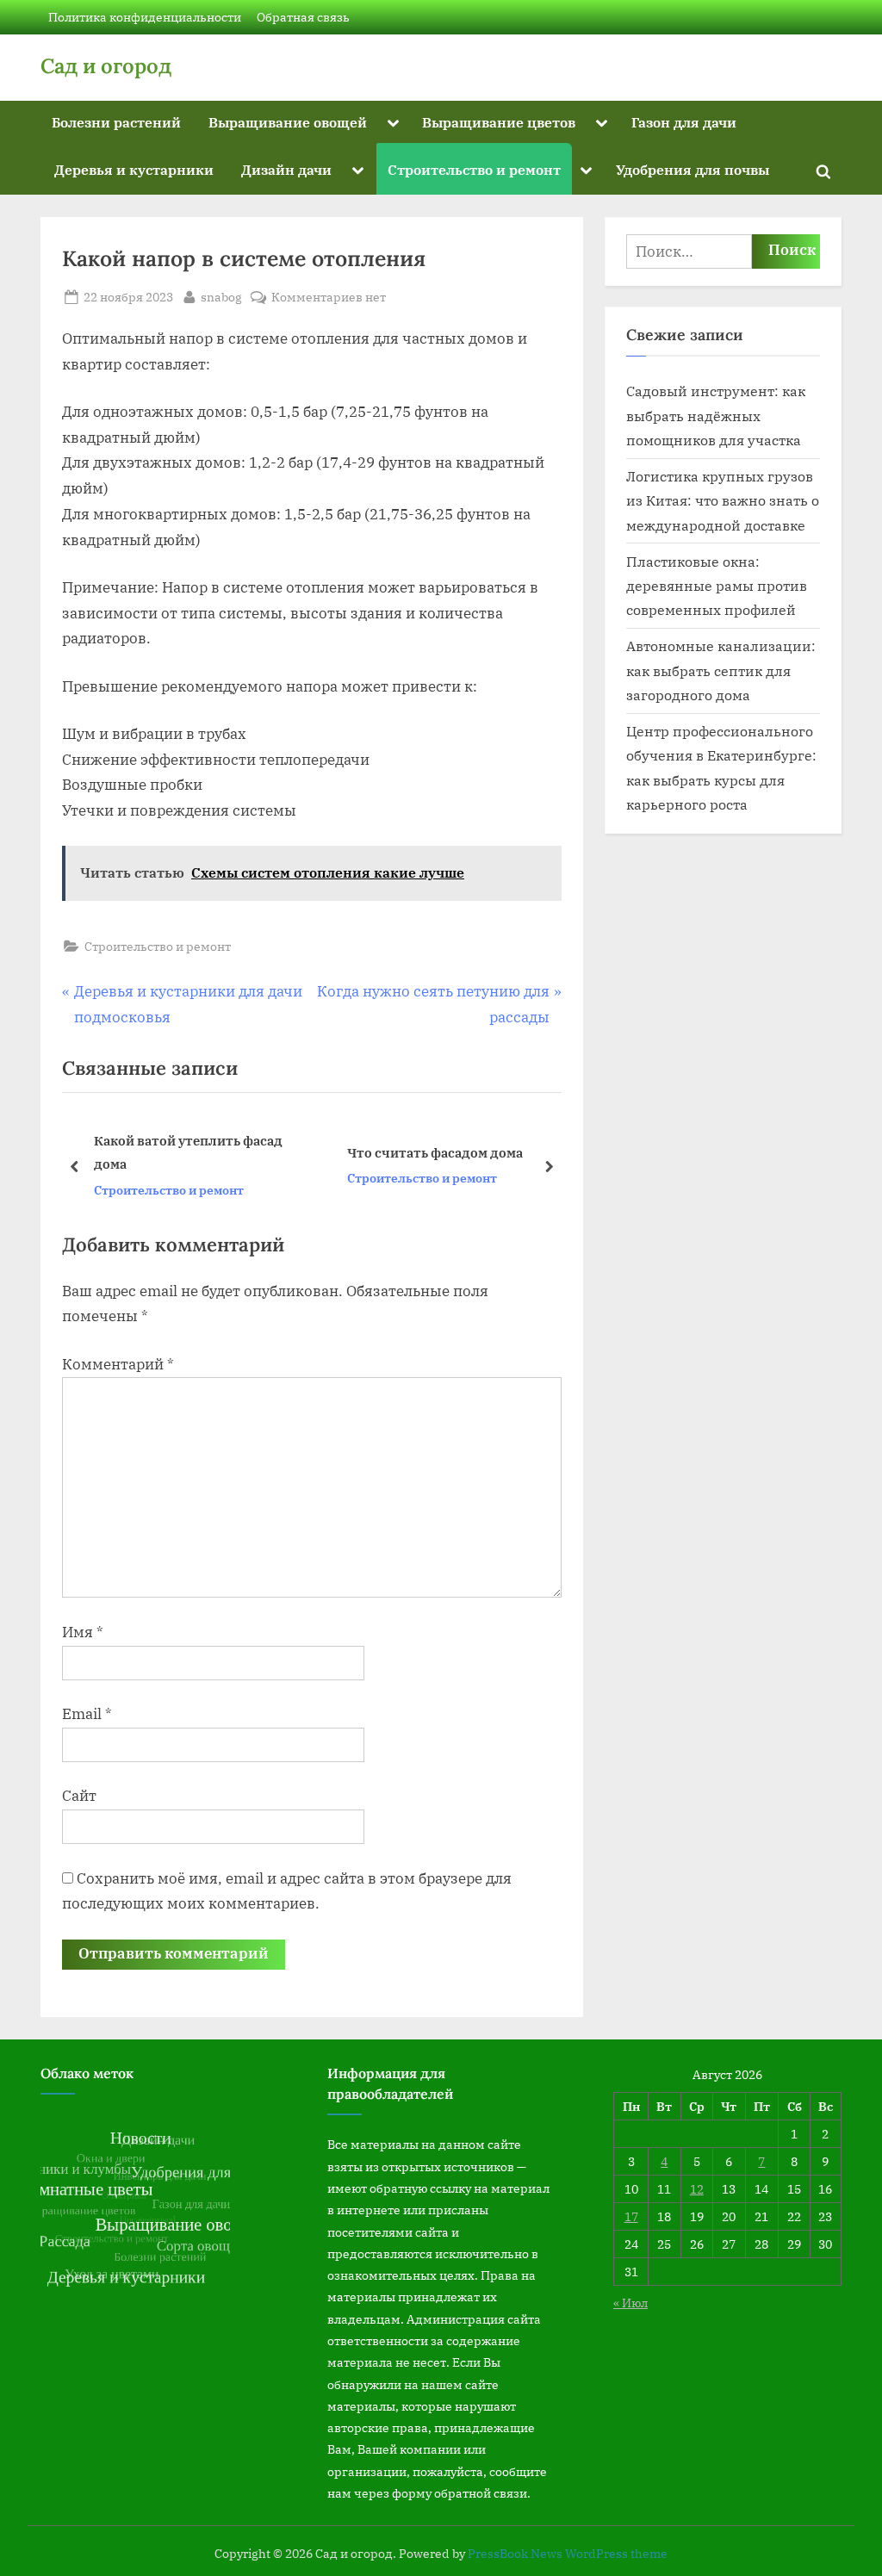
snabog (221, 296)
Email (87, 1714)
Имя (83, 1632)
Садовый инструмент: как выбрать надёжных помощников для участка (716, 415)
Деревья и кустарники (134, 169)
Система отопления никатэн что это (503, 1153)
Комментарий (118, 1364)
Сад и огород (106, 66)
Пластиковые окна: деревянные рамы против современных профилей (717, 586)
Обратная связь (303, 17)
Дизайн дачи (286, 169)
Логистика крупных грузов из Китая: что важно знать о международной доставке (723, 500)
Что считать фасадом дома (230, 1152)
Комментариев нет (329, 298)
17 (631, 2216)
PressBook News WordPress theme (568, 2554)
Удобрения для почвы (693, 169)
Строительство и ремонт (474, 169)
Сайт (79, 1796)
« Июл (630, 2303)
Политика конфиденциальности (145, 17)
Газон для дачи (684, 122)
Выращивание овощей (288, 122)
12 (697, 2189)
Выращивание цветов (499, 122)
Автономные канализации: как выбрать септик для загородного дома (721, 670)
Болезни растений (116, 122)
